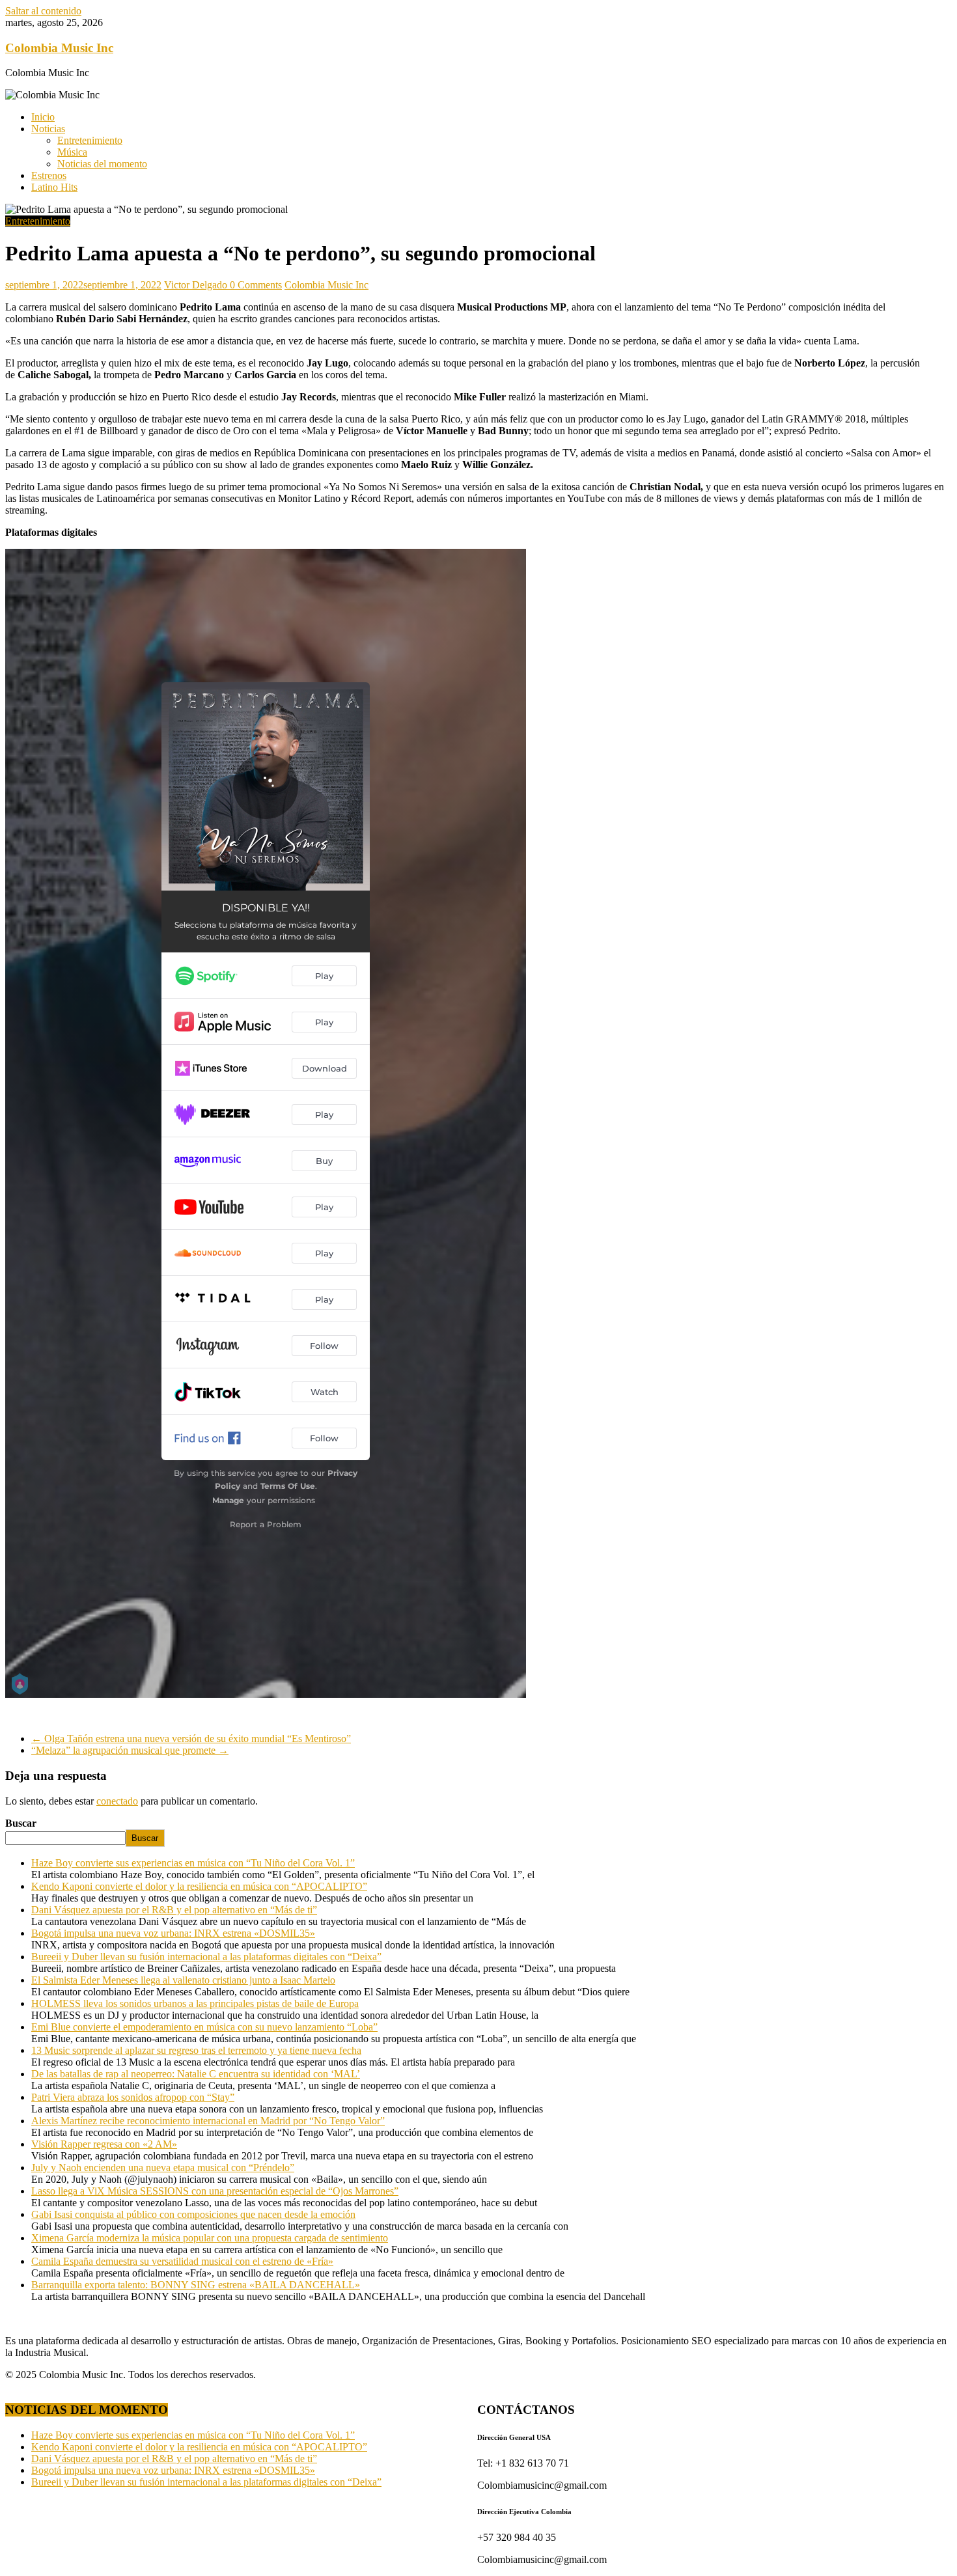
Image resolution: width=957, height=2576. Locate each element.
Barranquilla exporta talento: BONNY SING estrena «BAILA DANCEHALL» (196, 2285)
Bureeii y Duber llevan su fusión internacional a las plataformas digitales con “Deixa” (206, 1957)
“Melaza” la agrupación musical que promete (130, 1750)
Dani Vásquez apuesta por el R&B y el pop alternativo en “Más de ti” (174, 1910)
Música (72, 152)
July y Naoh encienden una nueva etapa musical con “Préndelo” (163, 2167)
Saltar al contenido (43, 11)
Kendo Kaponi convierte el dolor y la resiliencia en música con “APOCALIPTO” (199, 1886)
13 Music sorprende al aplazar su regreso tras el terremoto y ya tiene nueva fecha (196, 2050)
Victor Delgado (197, 285)
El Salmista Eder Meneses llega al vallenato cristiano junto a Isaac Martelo (183, 1980)
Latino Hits (54, 187)
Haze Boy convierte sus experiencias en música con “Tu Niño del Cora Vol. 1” (193, 1863)
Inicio (43, 117)
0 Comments (256, 285)
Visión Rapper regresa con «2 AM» (104, 2144)
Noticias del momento (102, 164)
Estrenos (49, 175)
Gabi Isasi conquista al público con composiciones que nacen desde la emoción (193, 2214)
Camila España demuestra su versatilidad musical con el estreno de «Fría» (182, 2261)
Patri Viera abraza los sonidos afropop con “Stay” (133, 2097)
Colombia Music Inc (59, 48)
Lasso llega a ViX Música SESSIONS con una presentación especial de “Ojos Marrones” (215, 2191)
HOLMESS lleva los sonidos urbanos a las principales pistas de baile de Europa (195, 2003)
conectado (117, 1801)
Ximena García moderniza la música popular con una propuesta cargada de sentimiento (210, 2238)
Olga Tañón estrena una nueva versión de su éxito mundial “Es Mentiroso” (191, 1738)
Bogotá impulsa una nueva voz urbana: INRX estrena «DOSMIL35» (173, 1933)
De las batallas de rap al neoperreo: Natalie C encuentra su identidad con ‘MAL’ (196, 2074)
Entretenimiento (90, 140)
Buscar (21, 1823)
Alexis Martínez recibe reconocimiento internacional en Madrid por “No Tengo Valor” (208, 2121)
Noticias (48, 129)
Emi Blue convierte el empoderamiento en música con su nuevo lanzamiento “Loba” (204, 2027)
